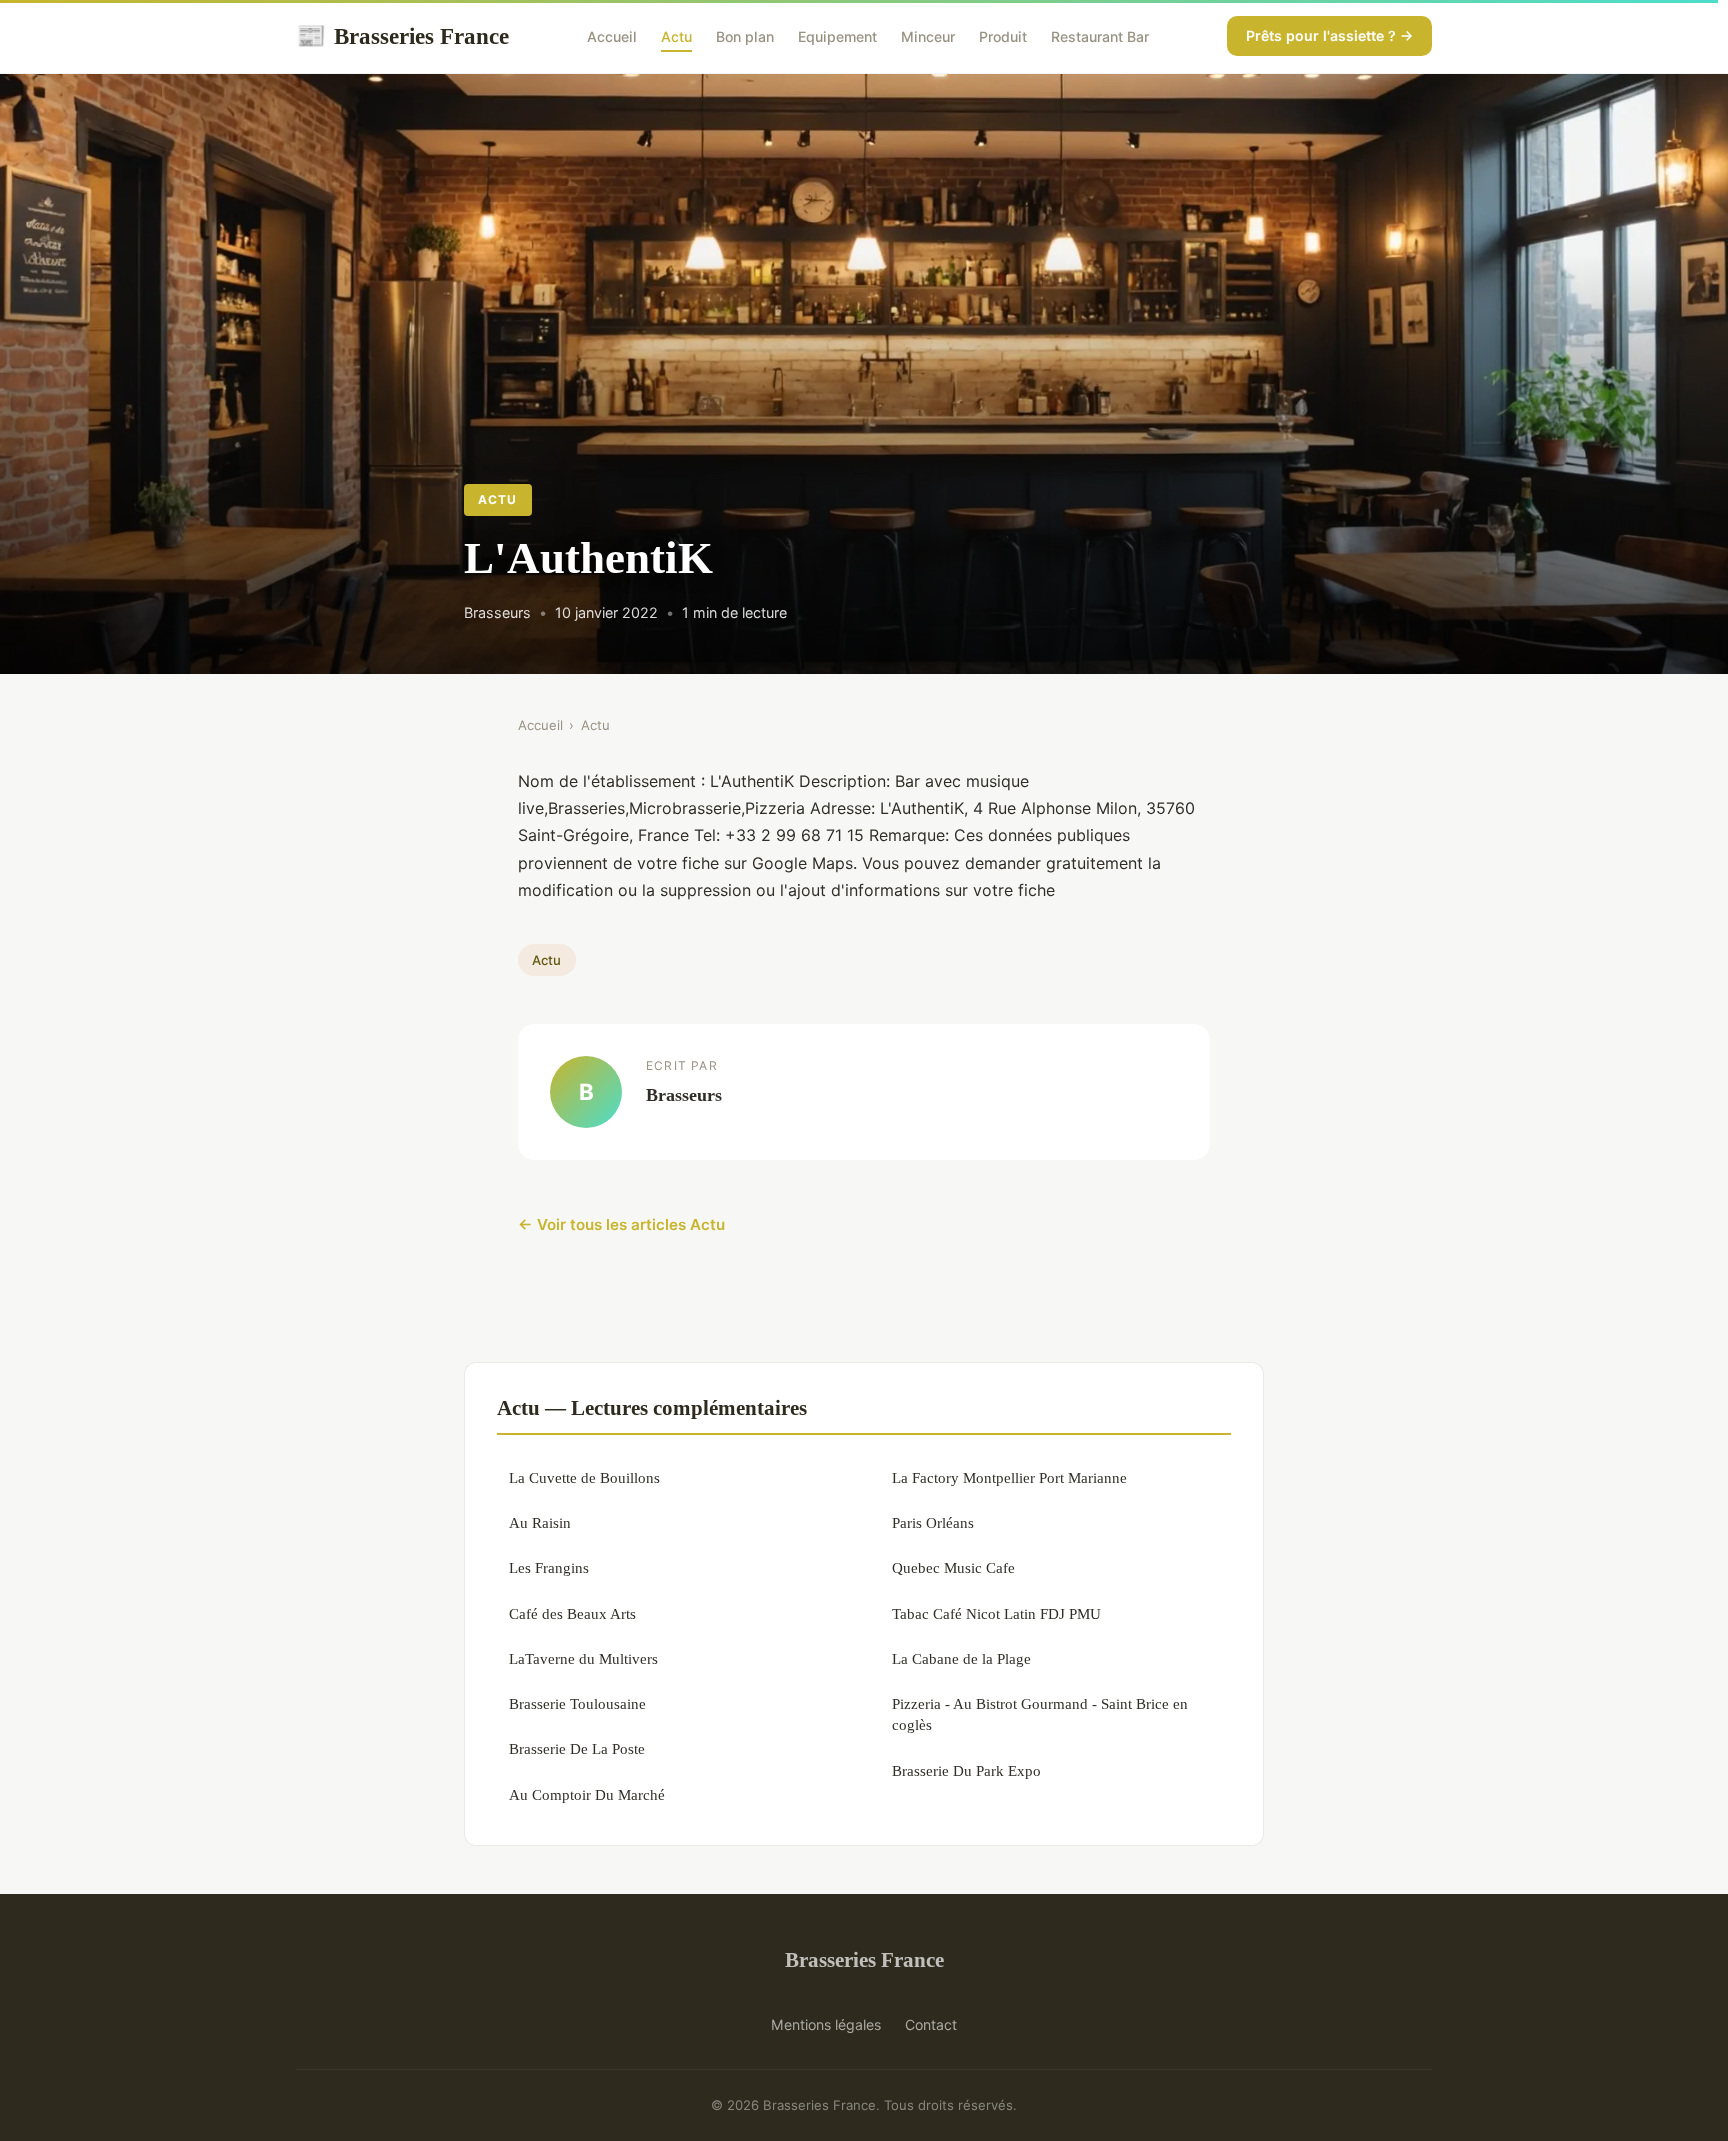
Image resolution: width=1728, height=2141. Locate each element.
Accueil (612, 36)
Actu (676, 36)
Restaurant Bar (1100, 36)
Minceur (928, 36)
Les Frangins (549, 1567)
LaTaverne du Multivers (583, 1658)
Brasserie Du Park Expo (966, 1770)
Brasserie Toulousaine (577, 1703)
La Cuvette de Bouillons (584, 1477)
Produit (1003, 36)
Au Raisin (540, 1522)
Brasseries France (402, 36)
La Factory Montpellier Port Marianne (1009, 1477)
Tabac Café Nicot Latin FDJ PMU (996, 1613)
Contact (931, 2024)
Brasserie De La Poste (577, 1748)
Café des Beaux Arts (572, 1613)
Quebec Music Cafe (953, 1567)
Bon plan (745, 36)
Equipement (837, 36)
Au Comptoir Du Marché (587, 1794)
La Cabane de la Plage (961, 1658)
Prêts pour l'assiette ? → (1329, 35)
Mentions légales (826, 2024)
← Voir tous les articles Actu (621, 1224)
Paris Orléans (933, 1522)
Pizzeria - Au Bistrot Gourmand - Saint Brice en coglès (1040, 1714)
